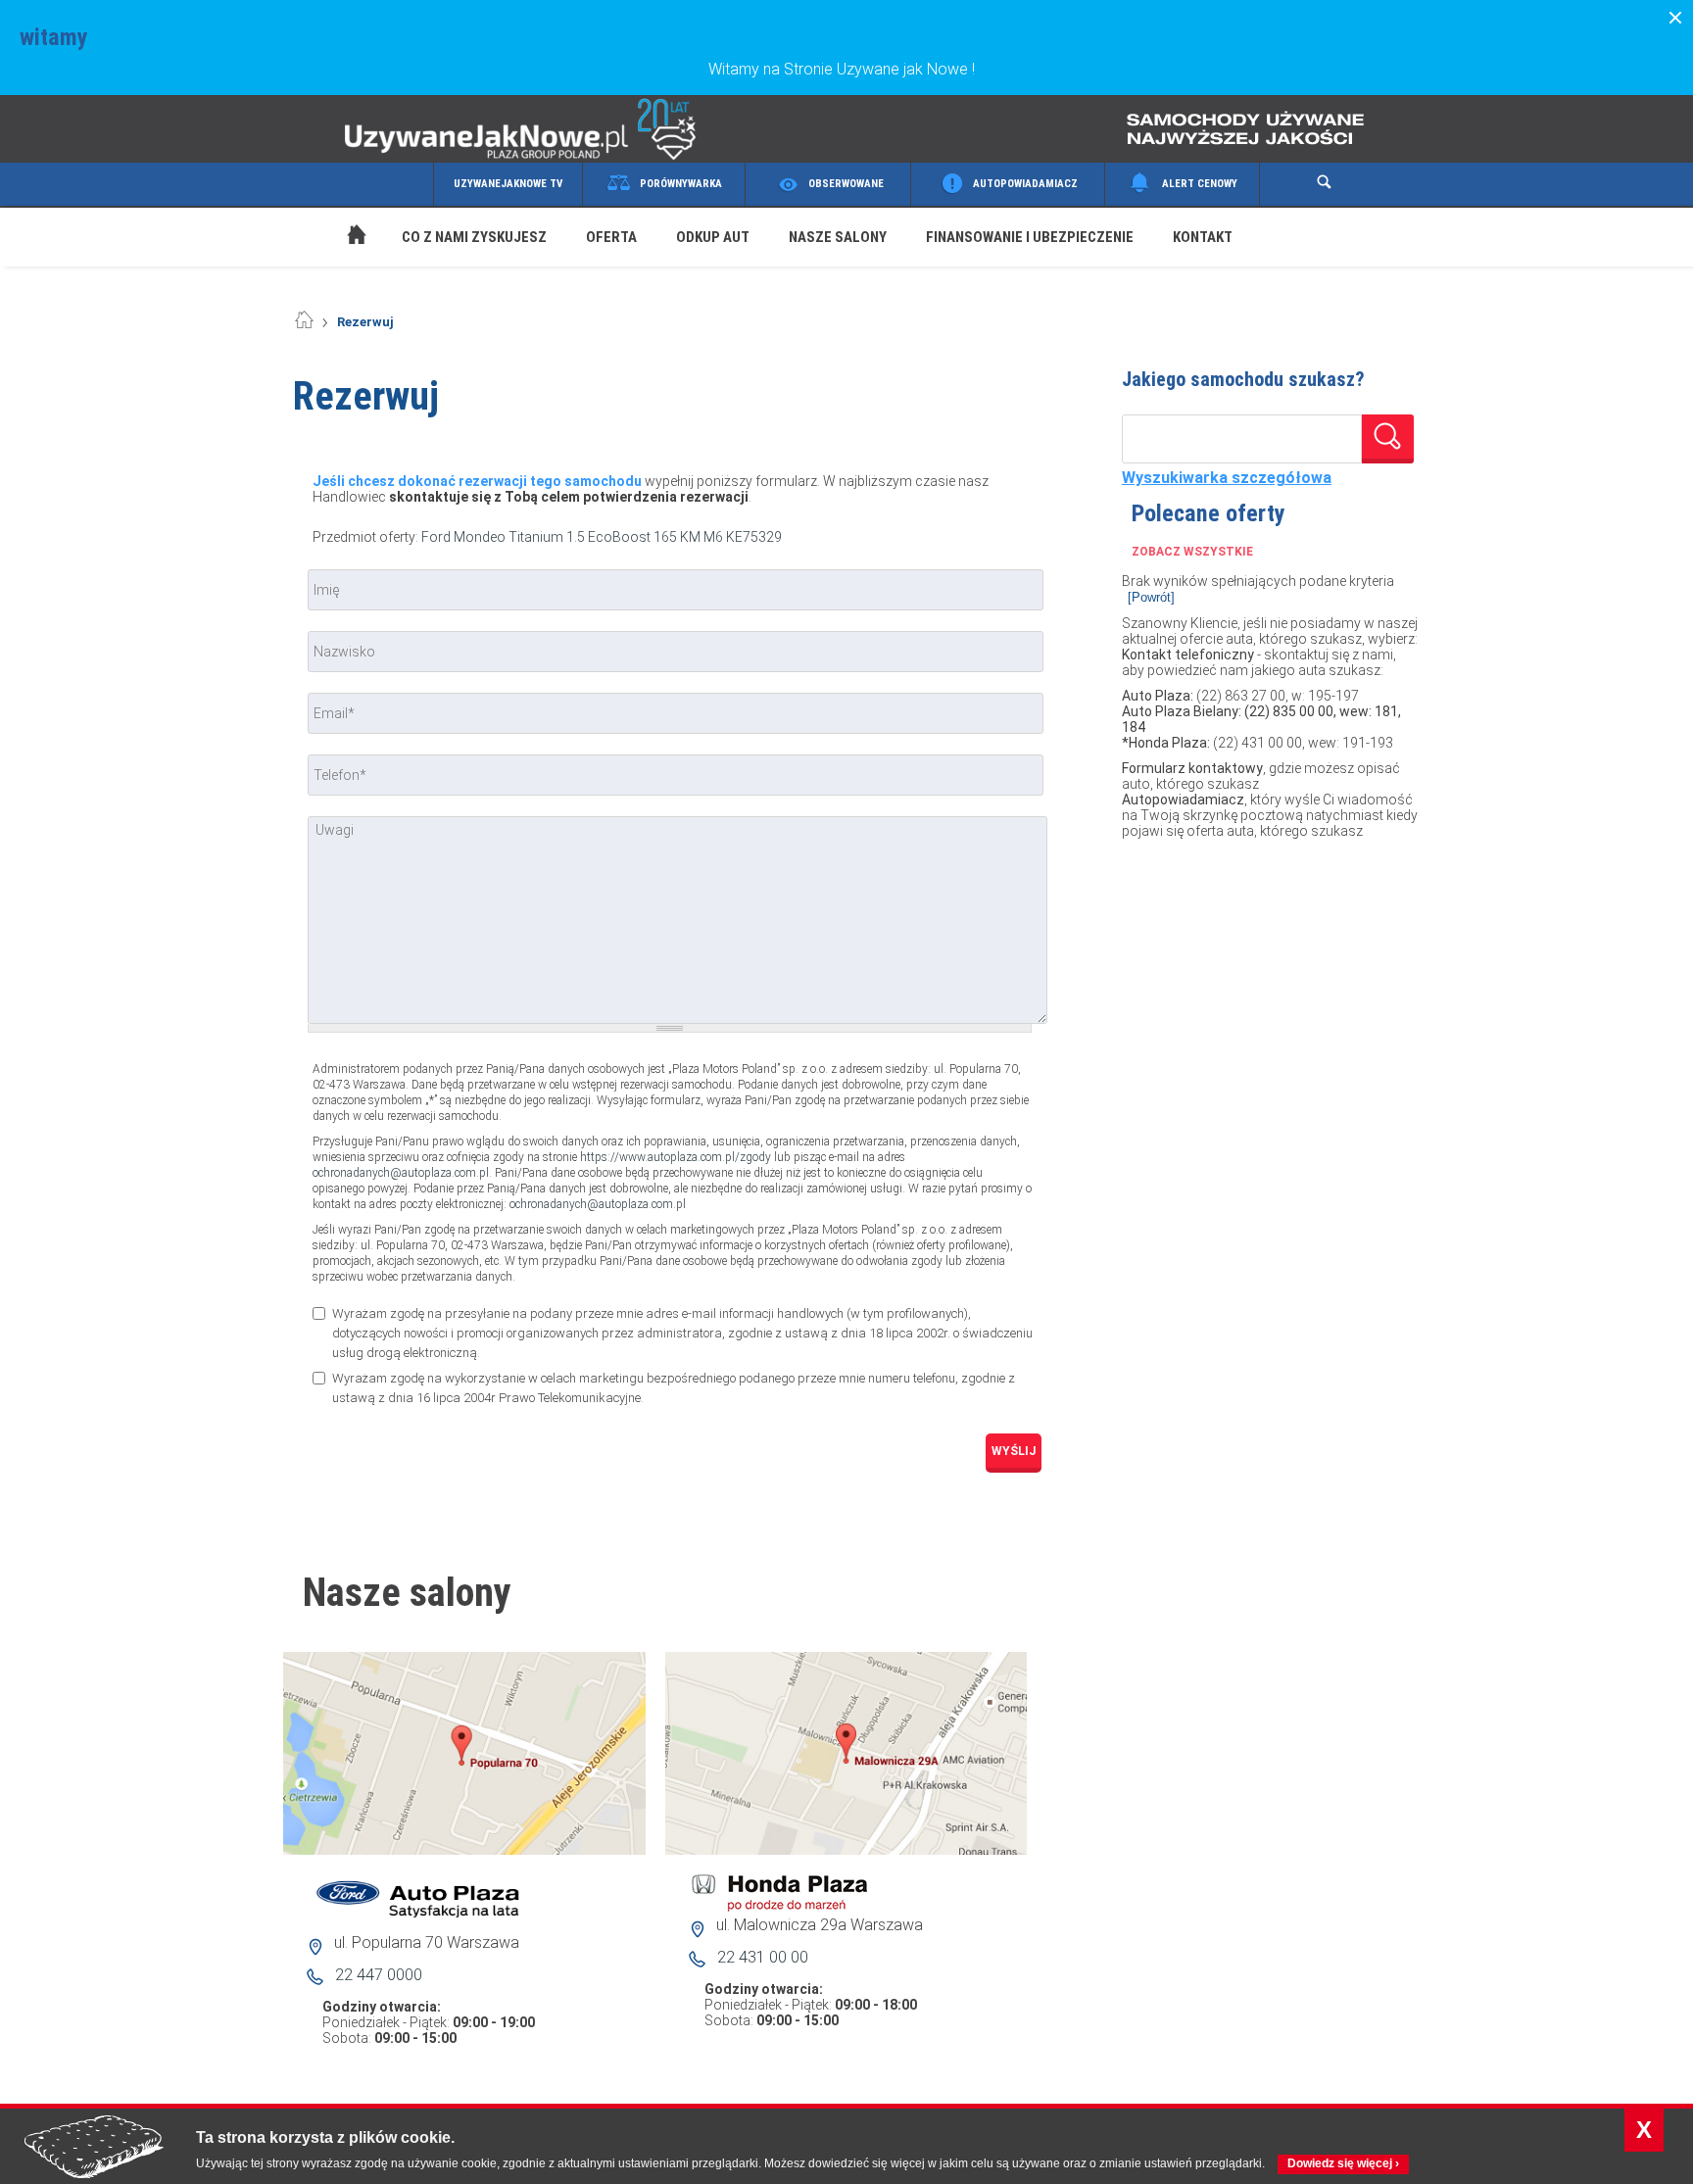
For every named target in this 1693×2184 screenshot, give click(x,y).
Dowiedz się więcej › (1343, 2163)
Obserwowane (846, 184)
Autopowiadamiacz (1025, 184)
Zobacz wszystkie (1192, 552)
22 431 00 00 (763, 1957)
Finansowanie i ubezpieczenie (1030, 237)
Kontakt (1203, 237)
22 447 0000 (379, 1975)
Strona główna (337, 212)
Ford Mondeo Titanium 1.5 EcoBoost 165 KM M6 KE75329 (602, 537)
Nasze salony (838, 237)
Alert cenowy (1200, 184)
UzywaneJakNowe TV (508, 184)
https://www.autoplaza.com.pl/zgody (676, 1157)
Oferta (611, 237)
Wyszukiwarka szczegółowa (1227, 478)
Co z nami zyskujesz (474, 237)
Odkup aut (713, 237)
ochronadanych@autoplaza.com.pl (401, 1173)
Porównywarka (681, 184)
